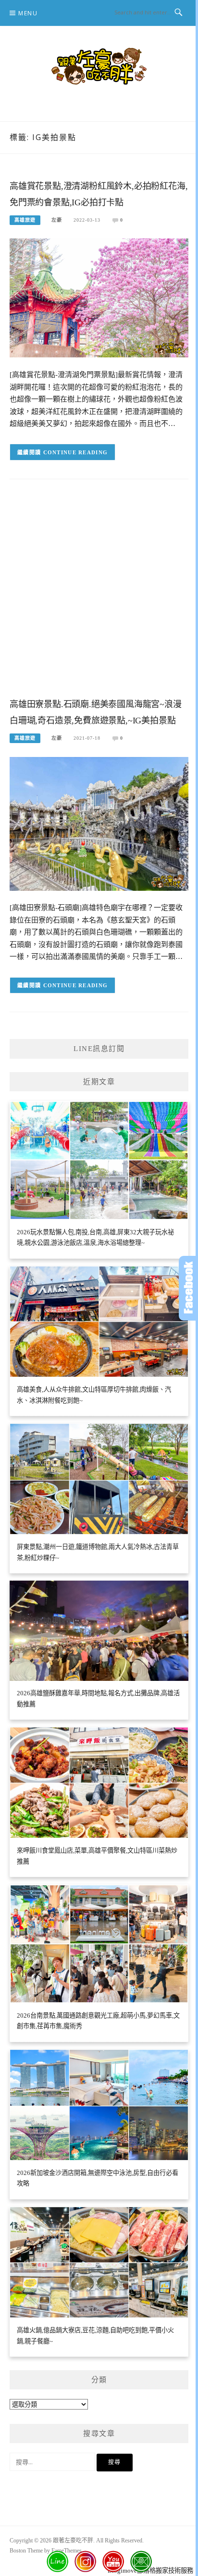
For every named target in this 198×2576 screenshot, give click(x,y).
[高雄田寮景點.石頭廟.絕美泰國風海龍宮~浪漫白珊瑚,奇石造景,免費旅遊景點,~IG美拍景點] (99, 823)
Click (188, 1288)
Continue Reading (76, 452)
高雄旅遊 (25, 220)
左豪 (57, 220)
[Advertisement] (99, 596)
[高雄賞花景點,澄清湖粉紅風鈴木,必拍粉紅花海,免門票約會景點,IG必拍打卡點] (99, 297)
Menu (28, 13)
